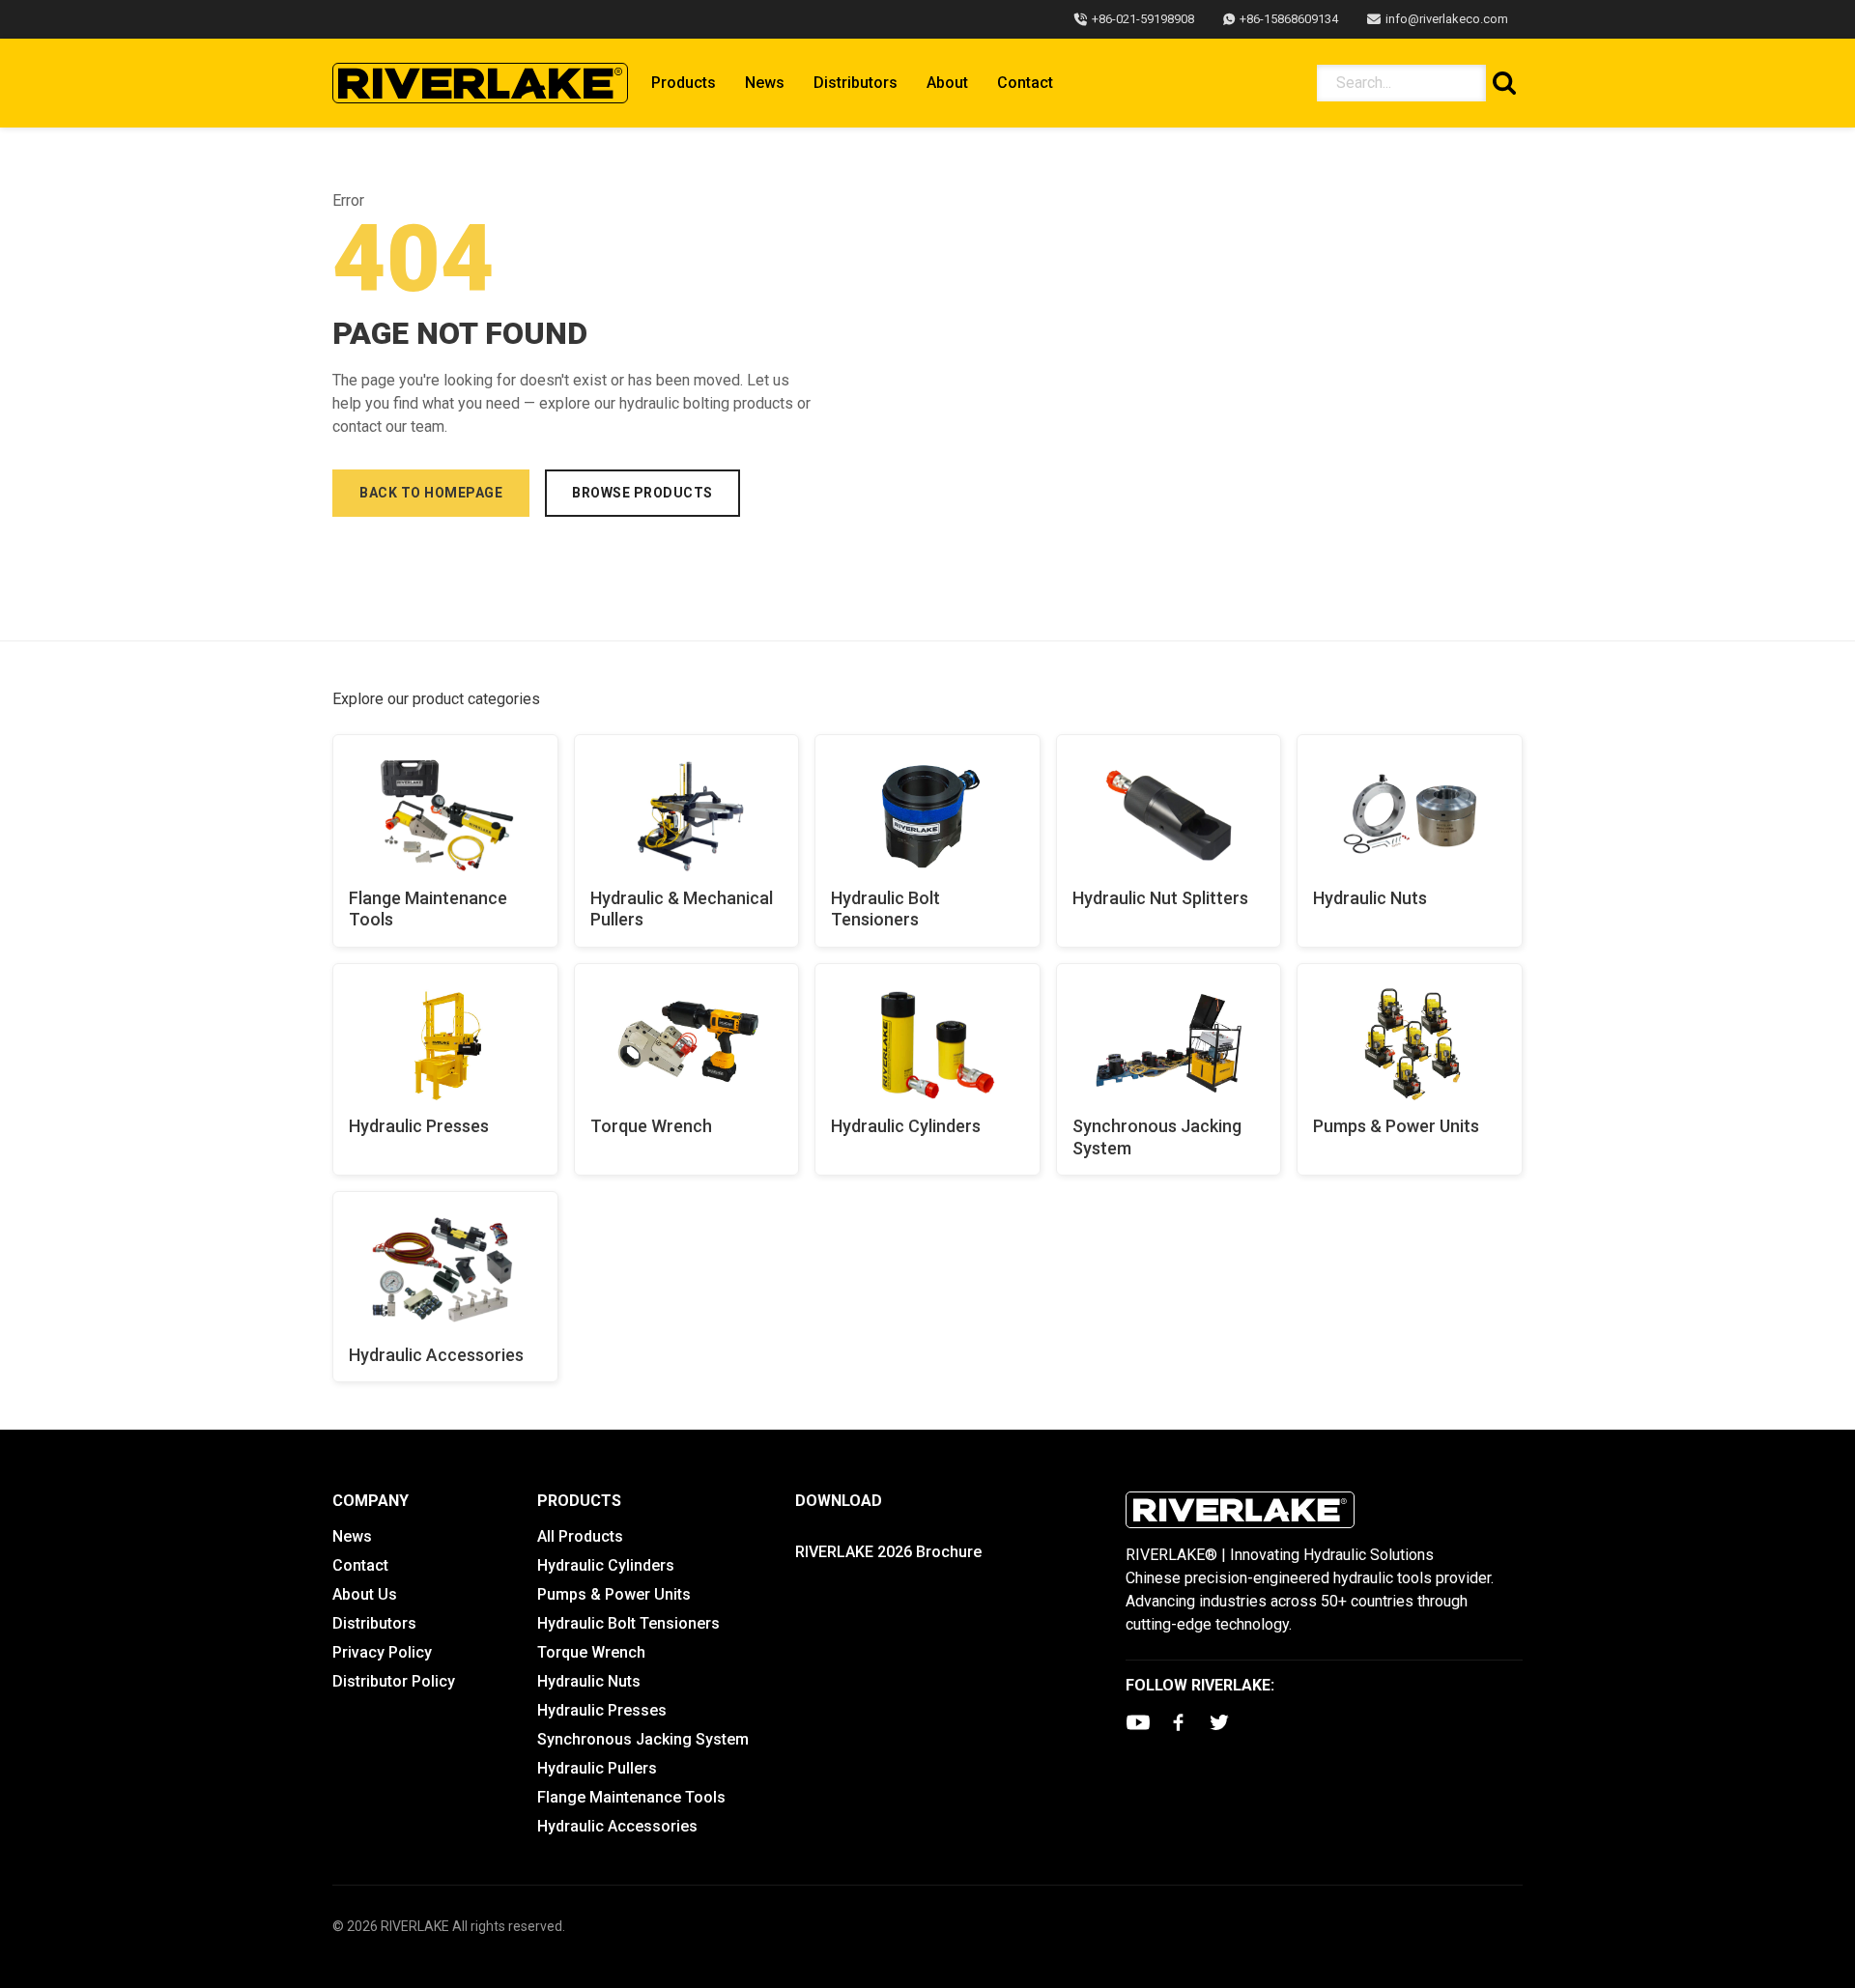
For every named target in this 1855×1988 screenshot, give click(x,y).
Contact (1025, 83)
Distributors (856, 83)
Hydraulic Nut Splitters (1160, 898)
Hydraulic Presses (419, 1126)
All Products (580, 1536)
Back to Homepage (431, 493)
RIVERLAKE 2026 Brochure (888, 1552)
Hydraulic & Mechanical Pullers (682, 909)
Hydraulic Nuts (1370, 898)
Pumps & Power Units (1396, 1126)
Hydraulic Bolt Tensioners (885, 909)
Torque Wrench (651, 1126)
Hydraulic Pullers (597, 1768)
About (947, 83)
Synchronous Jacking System (1157, 1137)
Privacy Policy (382, 1652)
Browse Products (642, 493)
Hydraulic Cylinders (906, 1126)
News (765, 83)
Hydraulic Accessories (436, 1355)
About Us (365, 1594)
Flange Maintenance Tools (428, 909)
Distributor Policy (394, 1681)
